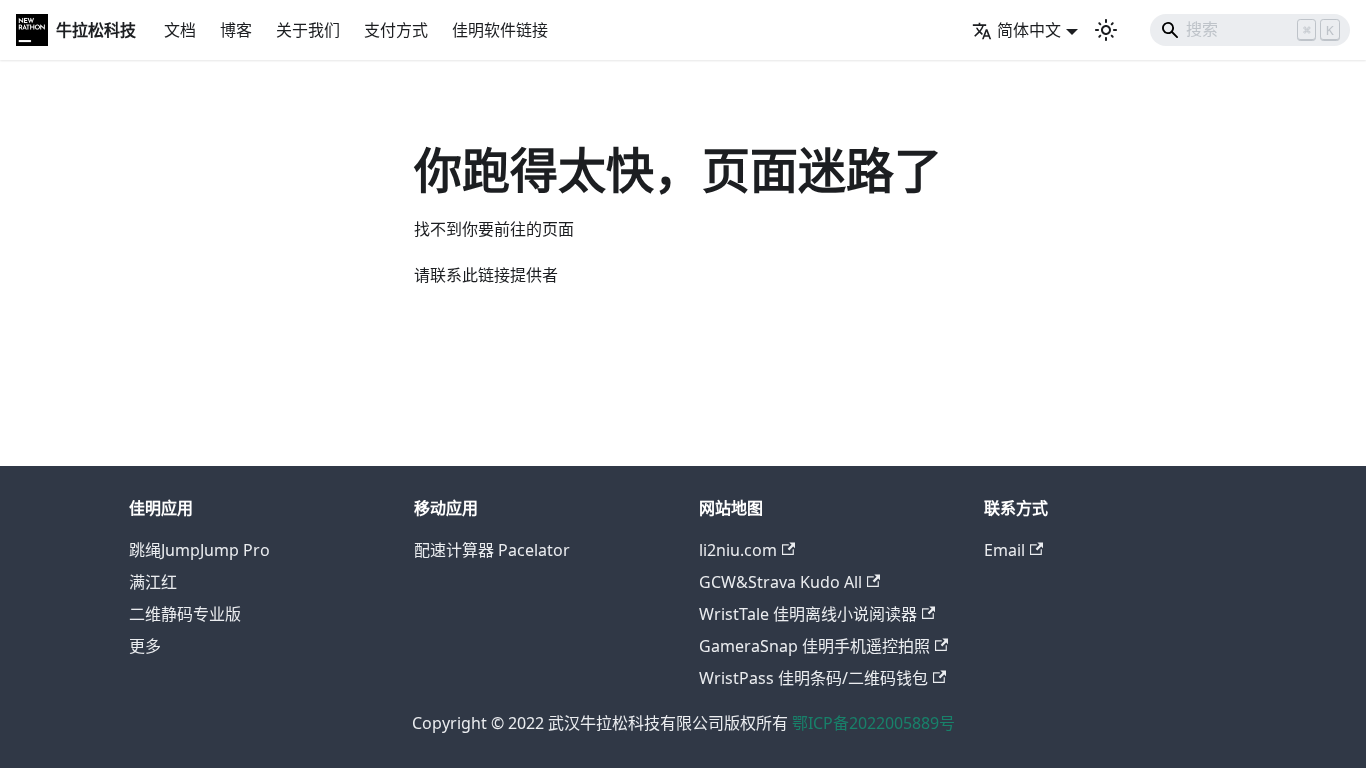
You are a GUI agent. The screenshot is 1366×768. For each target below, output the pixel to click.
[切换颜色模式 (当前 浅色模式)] (1106, 30)
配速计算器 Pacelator (492, 550)
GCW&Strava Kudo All (780, 582)
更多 (145, 646)
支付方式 (396, 30)
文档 (180, 30)
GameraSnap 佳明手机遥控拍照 (814, 646)
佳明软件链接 (500, 30)
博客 (236, 30)
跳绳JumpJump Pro (199, 550)
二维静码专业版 (185, 614)
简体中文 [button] (1029, 30)
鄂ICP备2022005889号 (873, 723)
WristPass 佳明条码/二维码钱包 (813, 678)
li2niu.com (738, 550)
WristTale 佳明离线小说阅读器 (808, 614)
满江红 (153, 582)
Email (1004, 550)
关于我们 (308, 30)
